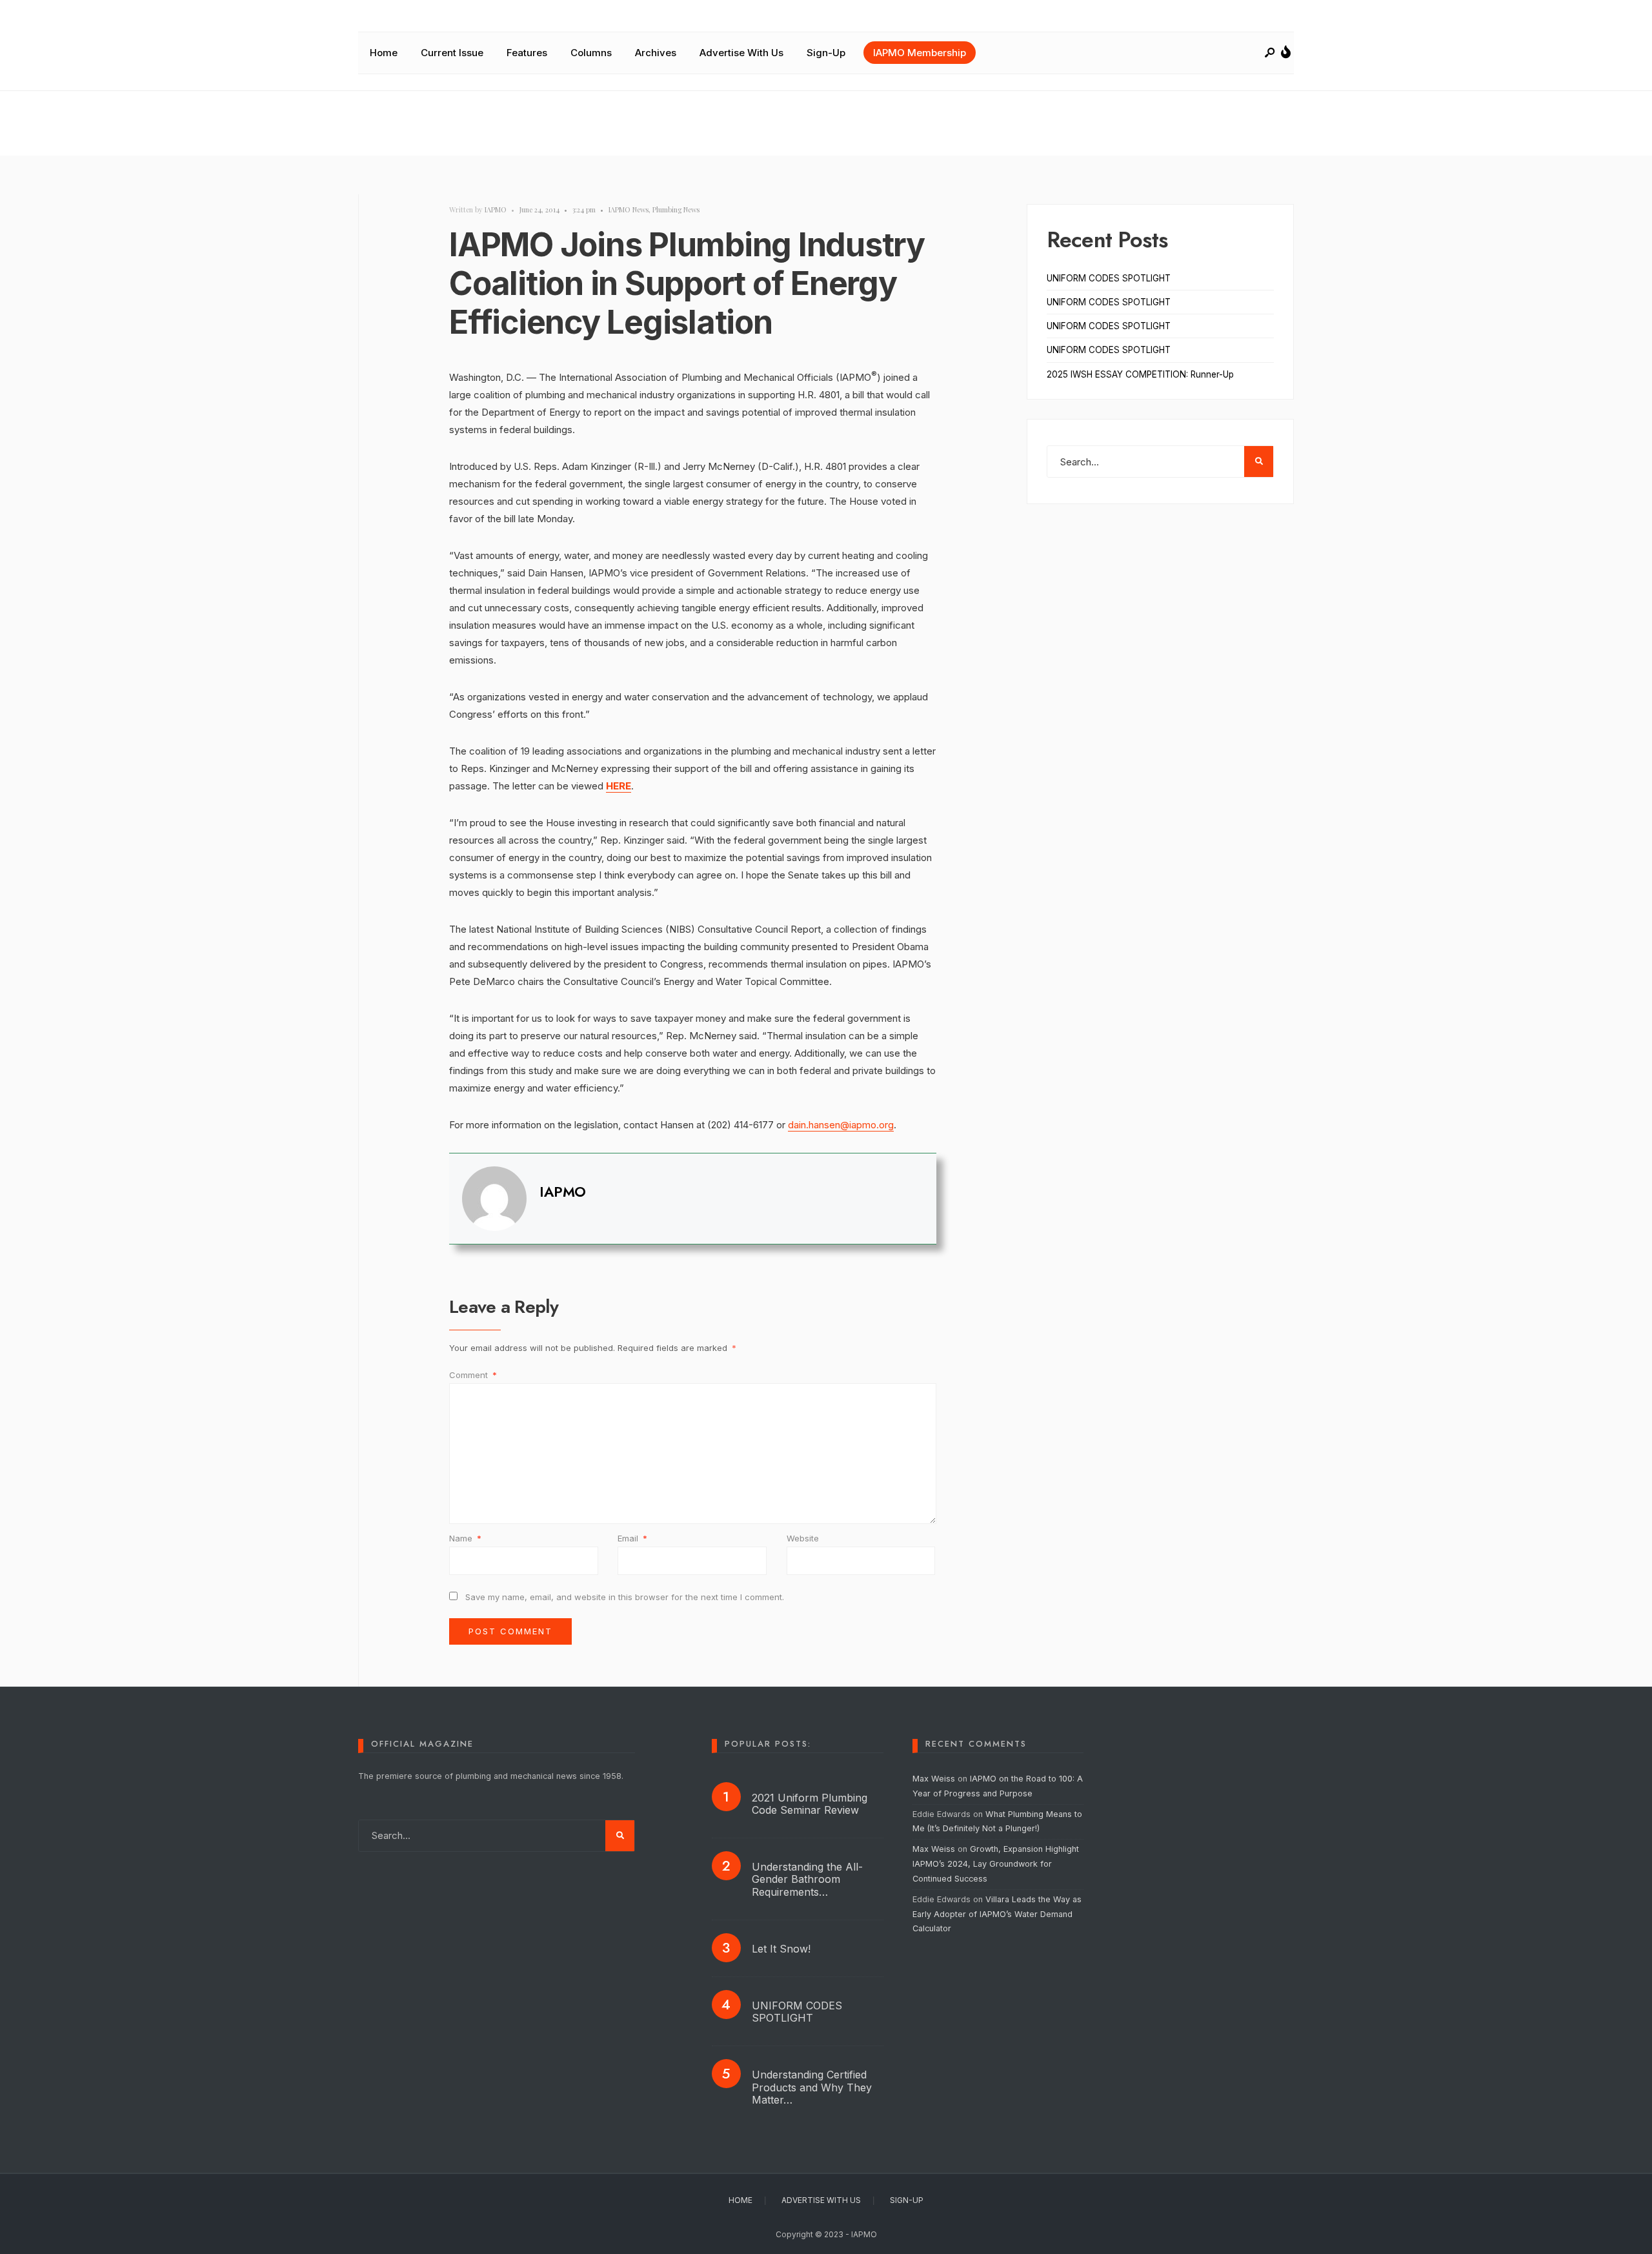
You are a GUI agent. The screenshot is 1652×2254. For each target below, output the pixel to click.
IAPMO (496, 209)
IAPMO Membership (920, 53)
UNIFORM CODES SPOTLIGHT (1109, 278)
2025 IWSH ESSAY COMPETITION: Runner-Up (1140, 374)
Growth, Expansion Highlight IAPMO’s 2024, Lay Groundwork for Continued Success (996, 1864)
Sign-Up (826, 53)
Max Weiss (934, 1779)
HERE (619, 786)
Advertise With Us (741, 53)
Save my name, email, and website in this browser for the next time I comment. (625, 1597)
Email (632, 1538)
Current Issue (452, 53)
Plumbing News (676, 209)
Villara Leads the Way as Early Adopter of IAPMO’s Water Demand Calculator (997, 1914)
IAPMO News (629, 209)
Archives (656, 53)
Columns (591, 53)
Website (803, 1538)
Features (527, 53)
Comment (473, 1375)
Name (465, 1538)
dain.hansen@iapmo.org (841, 1125)
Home (384, 53)
